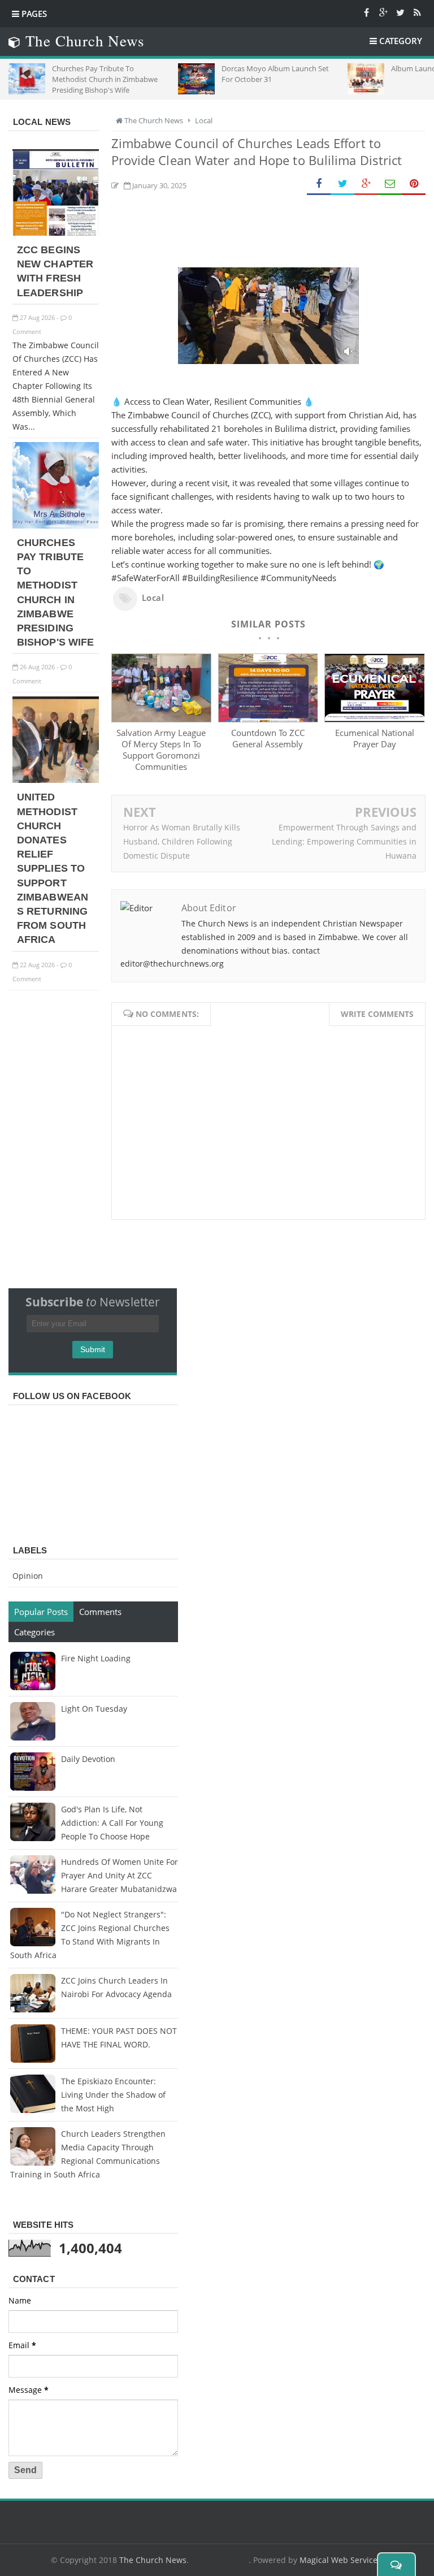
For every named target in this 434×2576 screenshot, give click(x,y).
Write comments (377, 1014)
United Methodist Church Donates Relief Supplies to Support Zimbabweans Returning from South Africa (53, 868)
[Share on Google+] (366, 184)
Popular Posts (41, 1612)
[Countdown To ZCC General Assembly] (268, 719)
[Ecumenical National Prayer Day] (374, 719)
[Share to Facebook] (319, 184)
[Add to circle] (383, 12)
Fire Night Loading (96, 1658)
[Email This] (390, 184)
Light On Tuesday (94, 1709)
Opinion (28, 1576)
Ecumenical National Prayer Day (375, 738)
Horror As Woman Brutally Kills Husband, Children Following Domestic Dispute (182, 841)
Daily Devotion (88, 1759)
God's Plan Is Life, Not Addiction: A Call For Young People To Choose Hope (112, 1823)
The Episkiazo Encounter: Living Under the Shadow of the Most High (113, 2095)
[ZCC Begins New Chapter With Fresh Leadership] (56, 233)
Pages (33, 14)
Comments (100, 1612)
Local (153, 598)
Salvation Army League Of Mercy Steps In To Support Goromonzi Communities (161, 750)
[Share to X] (342, 184)
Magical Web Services (340, 2560)
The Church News (153, 2560)
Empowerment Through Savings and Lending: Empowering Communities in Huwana (344, 841)
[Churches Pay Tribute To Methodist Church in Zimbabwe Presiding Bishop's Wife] (56, 525)
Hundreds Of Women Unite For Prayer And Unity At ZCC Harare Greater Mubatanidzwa (120, 1875)
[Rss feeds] (417, 12)
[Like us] (366, 12)
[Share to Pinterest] (414, 184)
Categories (34, 1632)
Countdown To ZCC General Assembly (268, 738)
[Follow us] (400, 12)
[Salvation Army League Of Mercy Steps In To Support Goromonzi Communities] (161, 719)
